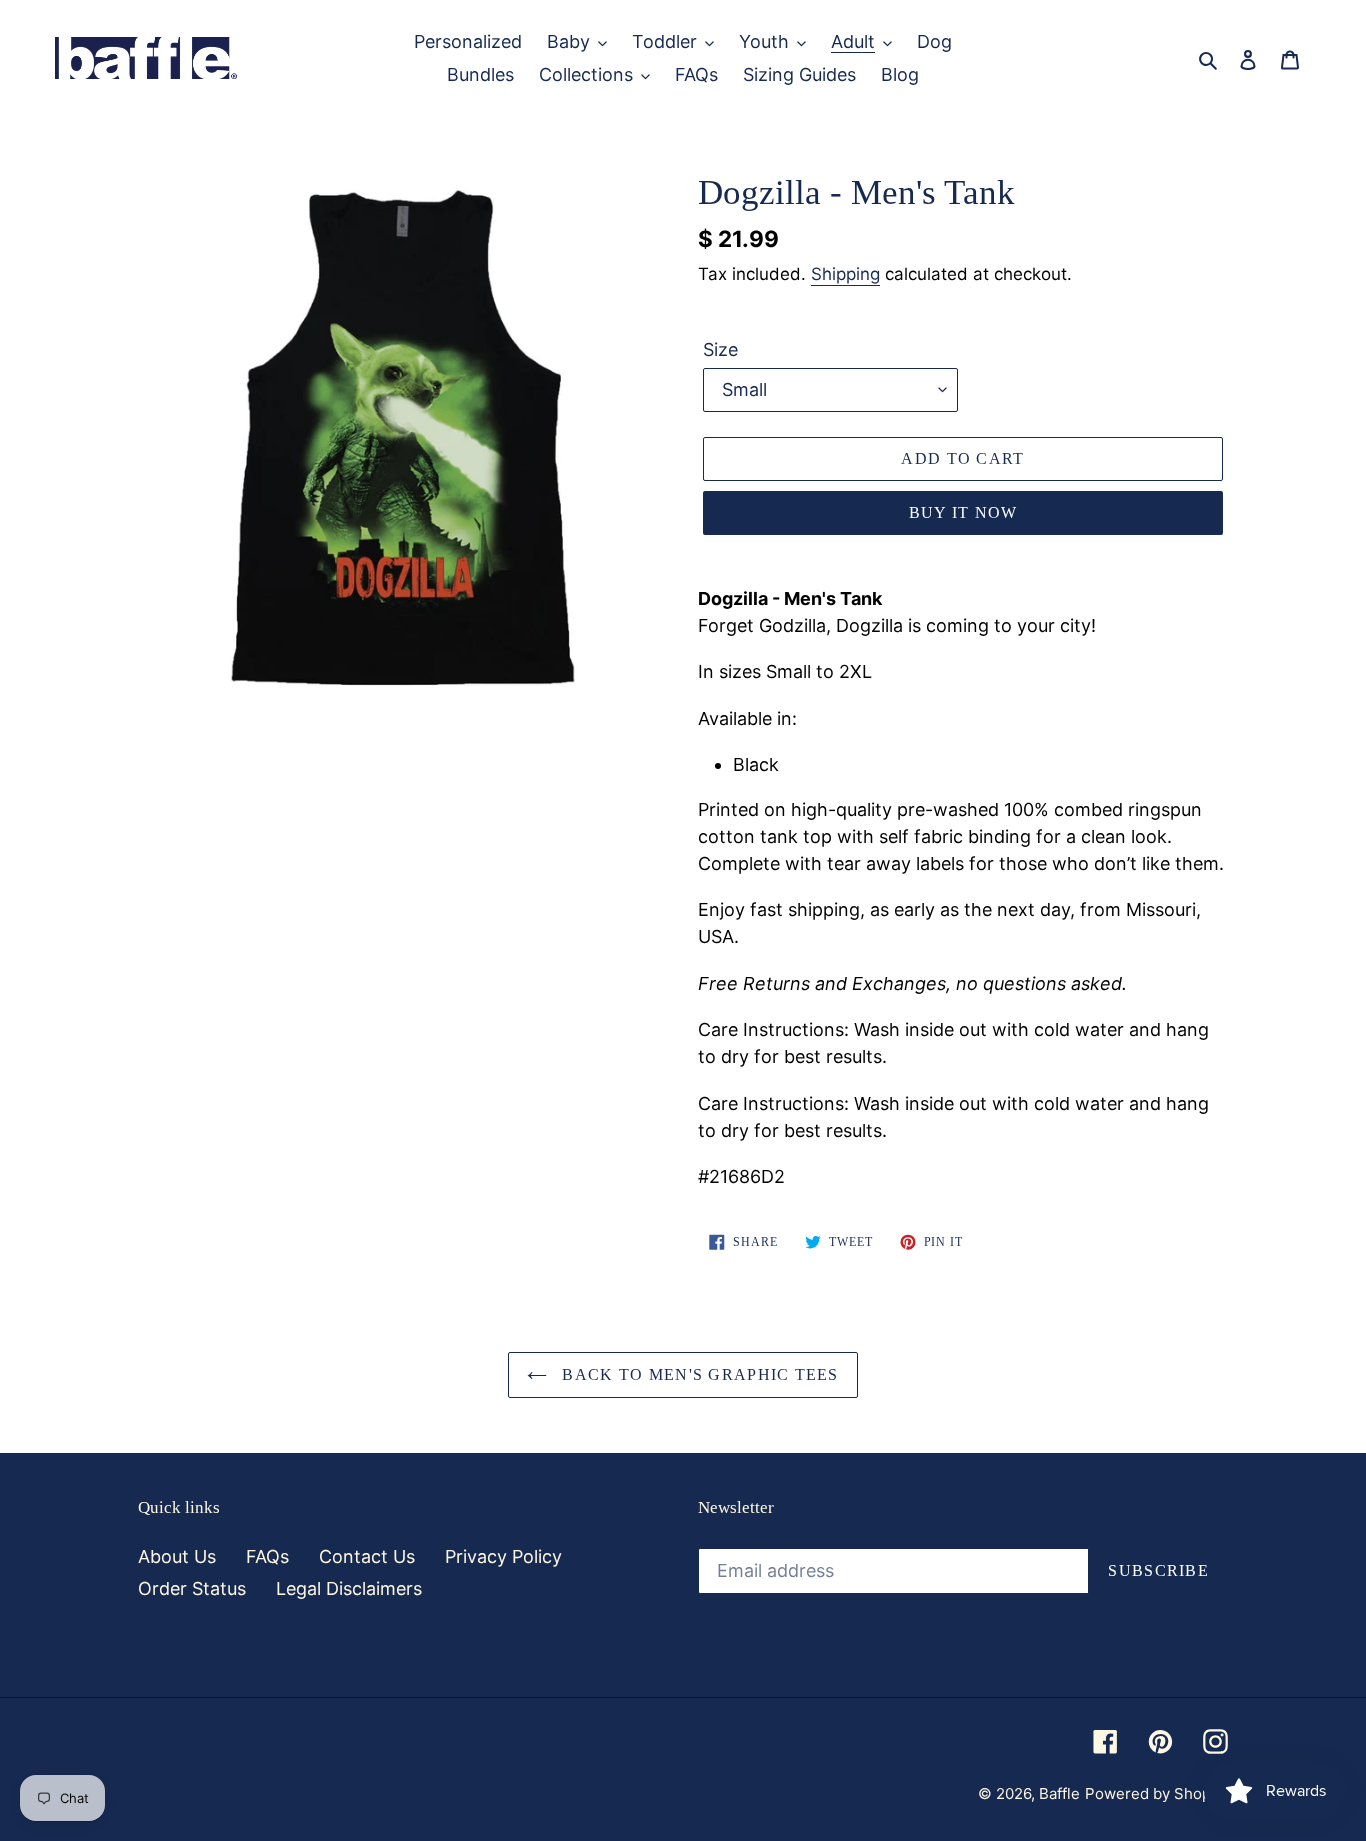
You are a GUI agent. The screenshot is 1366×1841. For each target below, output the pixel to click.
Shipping (845, 274)
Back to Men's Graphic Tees (698, 1374)
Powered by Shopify (1156, 1793)
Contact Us (367, 1556)
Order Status (192, 1588)
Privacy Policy (503, 1556)
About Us (177, 1556)
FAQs (267, 1556)
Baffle (1059, 1793)
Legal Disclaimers (349, 1588)
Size (720, 349)
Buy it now (963, 512)
